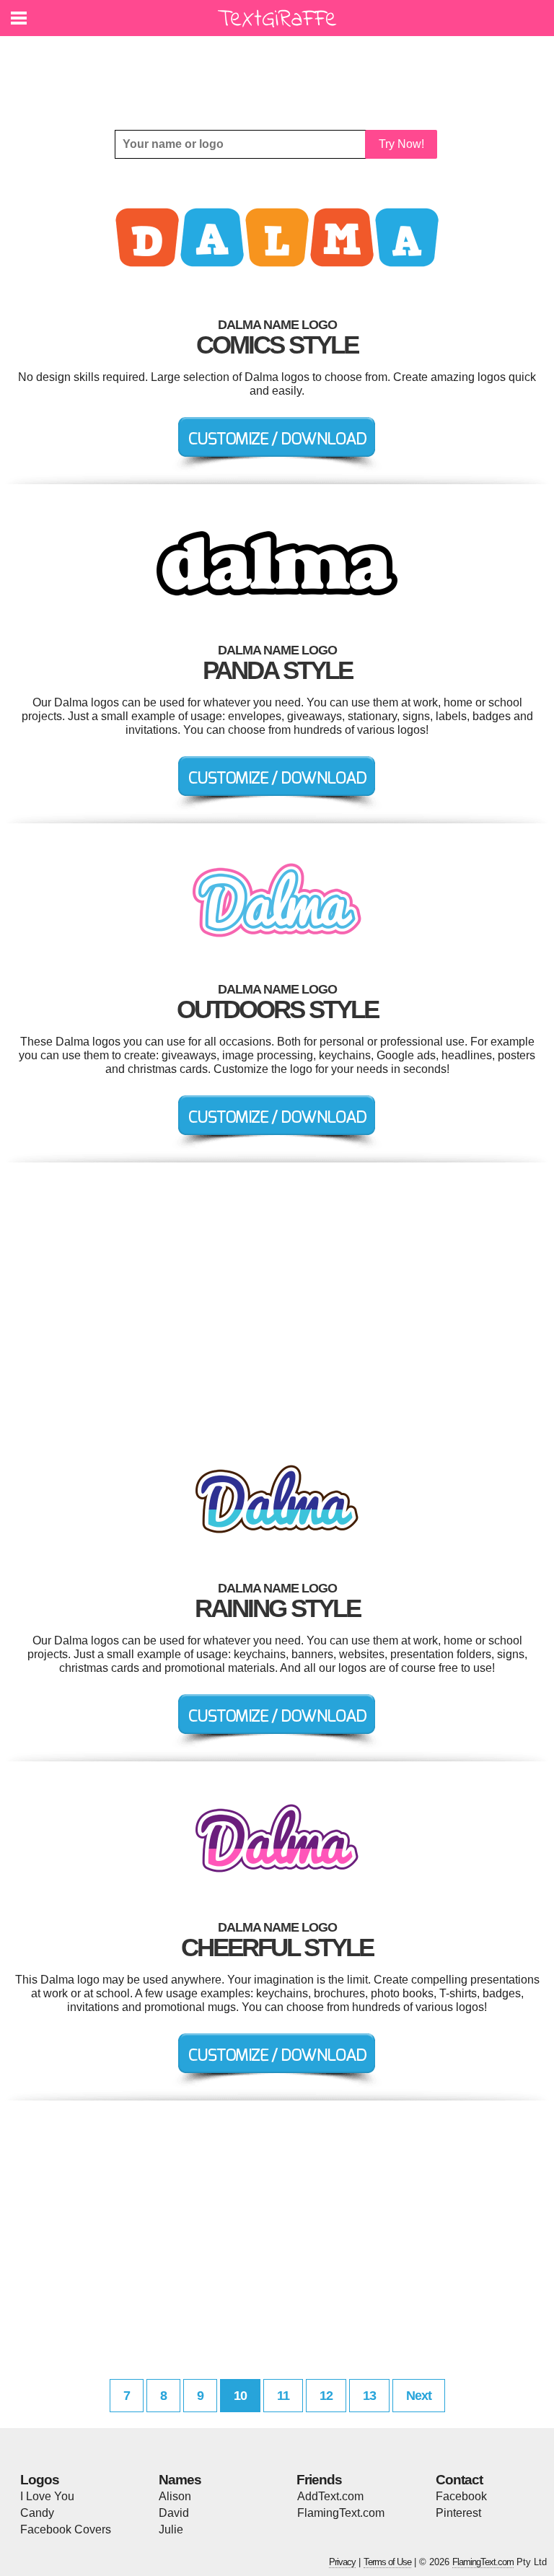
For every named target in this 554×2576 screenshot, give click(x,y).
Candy (37, 2513)
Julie (171, 2529)
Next (419, 2396)
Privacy (342, 2562)
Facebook (461, 2496)
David (174, 2513)
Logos (40, 2480)
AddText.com (330, 2496)
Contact (459, 2480)
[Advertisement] (281, 72)
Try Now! (401, 144)
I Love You (47, 2496)
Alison (175, 2496)
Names (180, 2480)
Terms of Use (387, 2562)
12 (326, 2396)
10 (240, 2396)
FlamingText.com (341, 2513)
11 (283, 2396)
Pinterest (458, 2513)
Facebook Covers (66, 2529)
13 (369, 2396)
